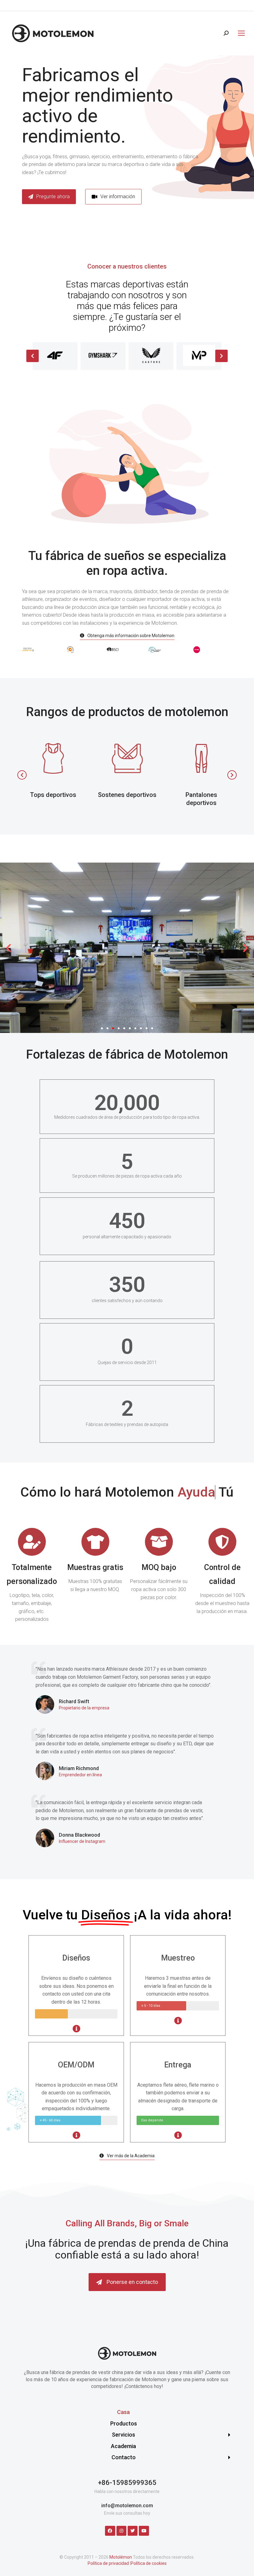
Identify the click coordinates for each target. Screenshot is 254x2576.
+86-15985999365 (127, 2483)
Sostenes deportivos (127, 795)
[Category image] (53, 759)
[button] (113, 197)
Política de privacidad (108, 2563)
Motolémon (121, 2557)
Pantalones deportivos (201, 799)
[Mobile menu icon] (240, 33)
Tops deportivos (53, 795)
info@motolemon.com (127, 2506)
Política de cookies (149, 2563)
